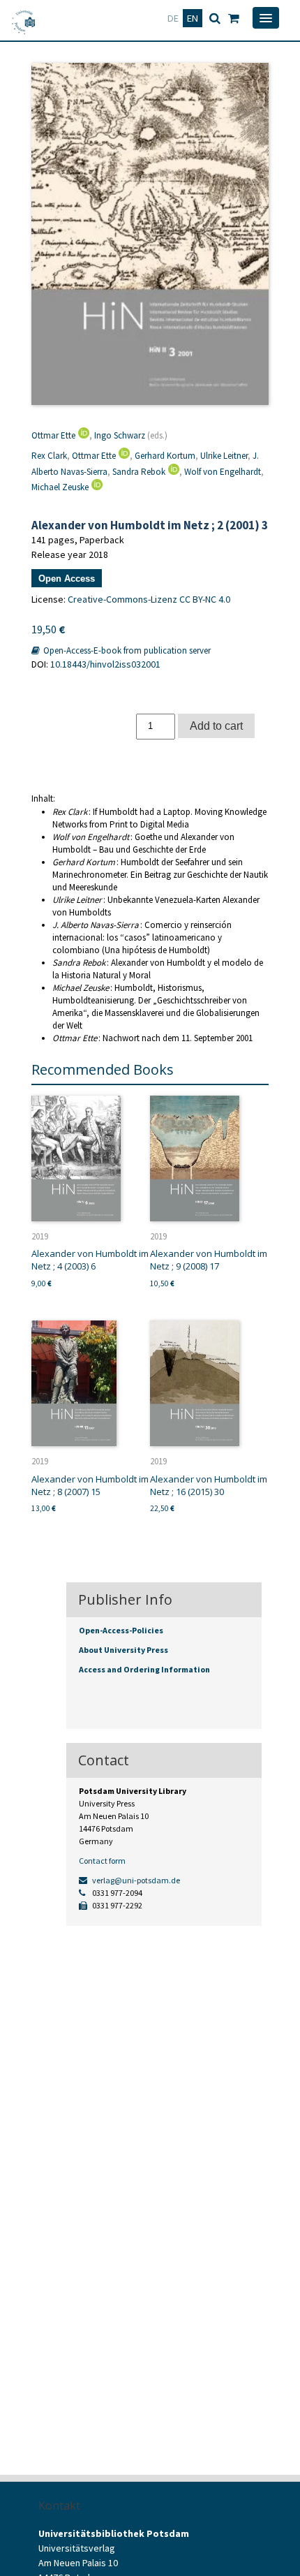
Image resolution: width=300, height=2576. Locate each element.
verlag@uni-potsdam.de (135, 1880)
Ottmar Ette (53, 435)
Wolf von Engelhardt (223, 472)
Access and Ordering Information (144, 1669)
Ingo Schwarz (120, 435)
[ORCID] (82, 435)
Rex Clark (49, 456)
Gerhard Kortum (165, 456)
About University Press (123, 1650)
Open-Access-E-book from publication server (126, 650)
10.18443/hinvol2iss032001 (105, 664)
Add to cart (216, 726)
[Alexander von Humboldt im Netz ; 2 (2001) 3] (150, 234)
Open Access (67, 579)
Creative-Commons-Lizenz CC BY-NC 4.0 (149, 599)
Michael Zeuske (60, 487)
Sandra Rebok (139, 472)
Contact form (102, 1861)
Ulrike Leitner (224, 456)
